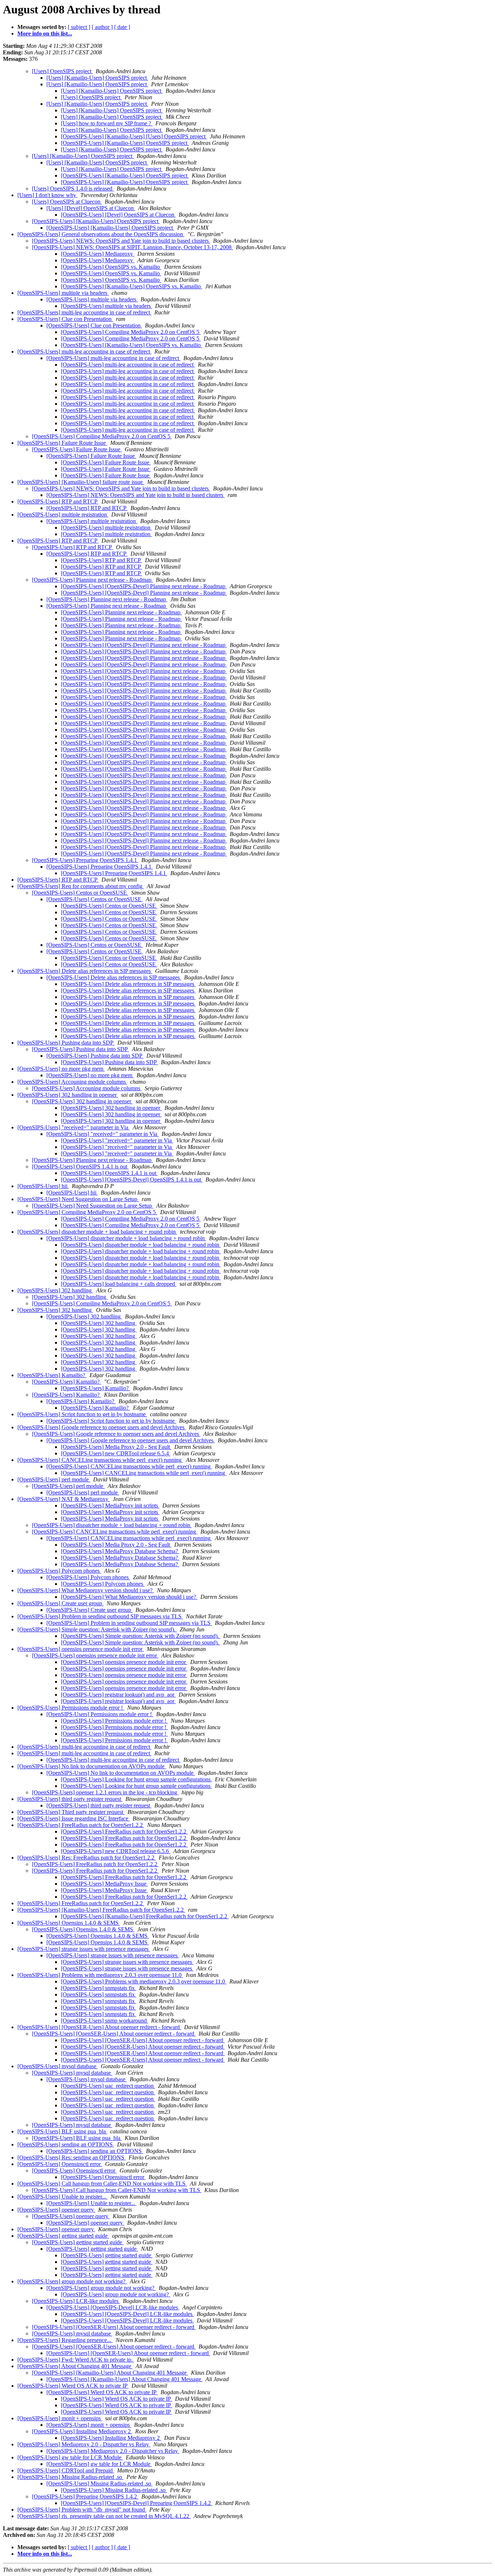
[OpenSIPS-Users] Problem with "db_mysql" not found (82, 2510)
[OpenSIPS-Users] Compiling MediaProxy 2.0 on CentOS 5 (131, 332)
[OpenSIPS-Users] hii (43, 1186)
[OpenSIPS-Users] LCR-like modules (76, 2301)
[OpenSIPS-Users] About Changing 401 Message (75, 2366)
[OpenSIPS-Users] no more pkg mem (61, 1069)
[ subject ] (79, 27)
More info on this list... (45, 34)
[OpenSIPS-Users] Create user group (61, 1603)
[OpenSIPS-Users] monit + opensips (60, 2418)
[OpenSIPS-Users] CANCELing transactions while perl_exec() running (100, 1460)
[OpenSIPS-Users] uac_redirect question (108, 2086)
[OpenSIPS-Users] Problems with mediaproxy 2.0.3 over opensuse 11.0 (100, 1975)
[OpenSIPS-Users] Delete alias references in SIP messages (85, 971)
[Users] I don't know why (47, 195)
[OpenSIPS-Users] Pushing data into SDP (66, 1043)
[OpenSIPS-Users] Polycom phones (59, 1571)
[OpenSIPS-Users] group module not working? (72, 2281)
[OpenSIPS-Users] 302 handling (55, 1290)
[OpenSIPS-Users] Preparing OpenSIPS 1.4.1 (85, 860)
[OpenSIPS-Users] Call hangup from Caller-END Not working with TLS (102, 2184)
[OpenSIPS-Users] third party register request (70, 1799)
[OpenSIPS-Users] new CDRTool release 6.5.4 (116, 1453)
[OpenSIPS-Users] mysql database (58, 2066)
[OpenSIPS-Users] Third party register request (71, 1812)
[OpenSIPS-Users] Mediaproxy (98, 254)
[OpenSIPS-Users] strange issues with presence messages (84, 1949)
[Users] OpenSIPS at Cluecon (67, 202)
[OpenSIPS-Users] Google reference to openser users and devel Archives (102, 1427)
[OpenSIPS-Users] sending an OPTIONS (66, 2144)
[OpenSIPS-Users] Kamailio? (52, 1375)
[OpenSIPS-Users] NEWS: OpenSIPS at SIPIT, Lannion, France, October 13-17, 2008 (132, 247)
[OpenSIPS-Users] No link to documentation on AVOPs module (92, 1766)
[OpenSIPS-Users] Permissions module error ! (71, 1708)
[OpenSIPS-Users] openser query (56, 2210)
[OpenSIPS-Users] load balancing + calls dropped (119, 1284)
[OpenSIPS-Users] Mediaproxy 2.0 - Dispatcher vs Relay (84, 2444)
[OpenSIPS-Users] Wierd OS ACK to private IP (73, 2386)
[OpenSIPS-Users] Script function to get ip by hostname (82, 1414)
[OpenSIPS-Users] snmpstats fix (99, 1988)
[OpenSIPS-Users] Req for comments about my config (81, 886)
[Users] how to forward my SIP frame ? (107, 123)
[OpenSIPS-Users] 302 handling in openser (68, 1095)
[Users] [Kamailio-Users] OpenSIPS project (97, 78)
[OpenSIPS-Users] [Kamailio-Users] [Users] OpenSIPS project (134, 136)
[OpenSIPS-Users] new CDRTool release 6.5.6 (116, 1851)
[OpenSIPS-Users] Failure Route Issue (62, 443)
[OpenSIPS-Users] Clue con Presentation (65, 319)
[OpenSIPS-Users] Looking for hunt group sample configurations (136, 1779)
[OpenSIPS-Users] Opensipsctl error (60, 2164)
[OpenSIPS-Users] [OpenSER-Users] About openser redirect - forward (99, 2027)
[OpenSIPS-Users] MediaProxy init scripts (110, 1506)
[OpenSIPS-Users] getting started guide (63, 2236)
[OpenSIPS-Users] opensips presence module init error (81, 1649)
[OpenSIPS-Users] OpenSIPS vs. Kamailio (111, 267)
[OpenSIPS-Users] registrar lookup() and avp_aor (118, 1695)
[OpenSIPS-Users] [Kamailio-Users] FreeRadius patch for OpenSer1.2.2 (101, 1910)
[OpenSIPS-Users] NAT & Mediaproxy (64, 1499)
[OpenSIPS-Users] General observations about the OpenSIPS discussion (101, 234)
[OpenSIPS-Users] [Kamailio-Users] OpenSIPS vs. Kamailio (132, 286)
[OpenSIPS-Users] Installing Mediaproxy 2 (82, 2431)
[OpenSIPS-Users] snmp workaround (105, 2021)
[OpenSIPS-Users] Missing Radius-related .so (70, 2477)
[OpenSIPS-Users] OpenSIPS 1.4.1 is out (80, 1166)
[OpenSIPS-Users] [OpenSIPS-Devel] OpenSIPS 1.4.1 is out (132, 1180)
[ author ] (102, 27)
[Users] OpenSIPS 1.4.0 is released (73, 189)
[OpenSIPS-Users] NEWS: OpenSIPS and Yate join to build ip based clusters (121, 241)
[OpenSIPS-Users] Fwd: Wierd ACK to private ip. (76, 2360)
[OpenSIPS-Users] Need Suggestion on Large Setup (78, 1199)
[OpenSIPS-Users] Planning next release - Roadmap (92, 580)
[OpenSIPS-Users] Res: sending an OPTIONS (72, 2157)
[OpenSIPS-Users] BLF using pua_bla (62, 2131)
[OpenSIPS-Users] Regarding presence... (65, 2340)
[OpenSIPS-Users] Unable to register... (63, 2197)
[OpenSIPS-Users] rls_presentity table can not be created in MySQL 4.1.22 (104, 2516)
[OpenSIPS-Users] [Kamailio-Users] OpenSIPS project (125, 143)
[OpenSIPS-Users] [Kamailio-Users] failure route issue (81, 482)
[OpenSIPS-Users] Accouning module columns (72, 1082)
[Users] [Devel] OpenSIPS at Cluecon (91, 208)
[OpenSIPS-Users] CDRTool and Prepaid (66, 2470)
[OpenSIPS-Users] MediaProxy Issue (104, 1884)
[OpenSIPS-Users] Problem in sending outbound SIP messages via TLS (100, 1616)
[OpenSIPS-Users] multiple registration (63, 515)
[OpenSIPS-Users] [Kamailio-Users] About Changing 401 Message (110, 2373)
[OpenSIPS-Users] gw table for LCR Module (70, 2457)
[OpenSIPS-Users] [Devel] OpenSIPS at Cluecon (118, 215)
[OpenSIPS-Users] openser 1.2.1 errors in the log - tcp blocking (105, 1792)
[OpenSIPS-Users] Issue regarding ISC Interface (74, 1818)
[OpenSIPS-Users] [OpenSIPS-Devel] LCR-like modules (113, 2307)
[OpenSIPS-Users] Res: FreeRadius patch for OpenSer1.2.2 (87, 1858)
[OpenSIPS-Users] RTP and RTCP (58, 501)
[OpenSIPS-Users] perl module (54, 1479)
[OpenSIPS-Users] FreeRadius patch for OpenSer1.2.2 (81, 1825)
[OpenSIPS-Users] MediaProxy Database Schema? (120, 1551)
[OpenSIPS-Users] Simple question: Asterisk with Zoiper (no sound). (97, 1629)
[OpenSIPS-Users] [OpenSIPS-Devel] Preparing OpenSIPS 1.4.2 (137, 2503)
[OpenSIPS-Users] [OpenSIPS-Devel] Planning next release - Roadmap (144, 586)
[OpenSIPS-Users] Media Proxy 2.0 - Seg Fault (116, 1447)
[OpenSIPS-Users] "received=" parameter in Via (74, 1127)
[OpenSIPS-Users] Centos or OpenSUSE (80, 893)
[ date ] (122, 27)
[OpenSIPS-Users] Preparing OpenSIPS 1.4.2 (85, 2496)
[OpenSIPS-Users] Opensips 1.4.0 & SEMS (69, 1923)
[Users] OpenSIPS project (62, 71)
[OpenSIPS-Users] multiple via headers (63, 293)
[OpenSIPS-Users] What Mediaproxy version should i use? (86, 1590)
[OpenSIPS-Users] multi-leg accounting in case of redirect (84, 312)
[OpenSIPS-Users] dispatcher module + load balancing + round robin (97, 1232)
